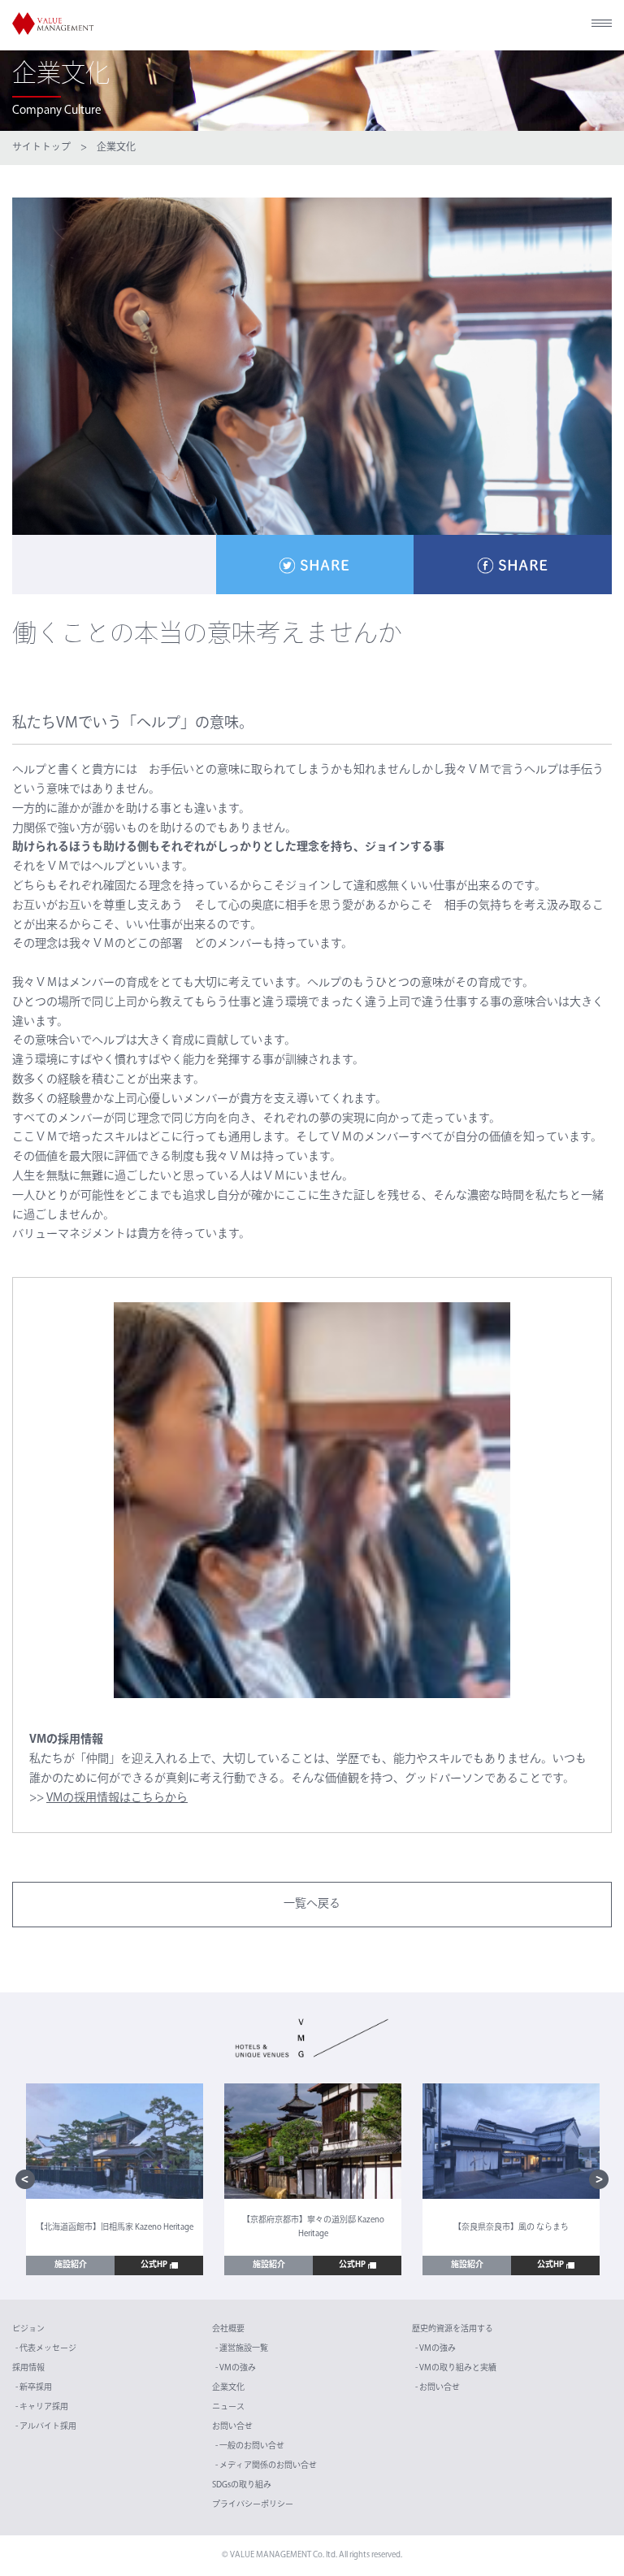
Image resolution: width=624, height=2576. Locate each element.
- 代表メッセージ (46, 2349)
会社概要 (228, 2329)
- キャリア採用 (42, 2407)
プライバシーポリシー (253, 2505)
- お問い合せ (438, 2388)
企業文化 (116, 148)
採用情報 (28, 2368)
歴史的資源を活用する (453, 2329)
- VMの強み (236, 2368)
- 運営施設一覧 (242, 2349)
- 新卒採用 (34, 2388)
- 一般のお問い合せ (250, 2446)
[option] (115, 2180)
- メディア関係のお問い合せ (266, 2466)
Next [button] (599, 2179)
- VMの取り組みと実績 (456, 2368)
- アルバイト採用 (46, 2427)
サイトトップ (41, 148)
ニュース (228, 2407)
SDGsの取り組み (242, 2485)
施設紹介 (71, 2265)
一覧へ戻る (312, 1904)
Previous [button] (25, 2179)
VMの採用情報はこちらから (117, 1798)
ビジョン (28, 2329)
